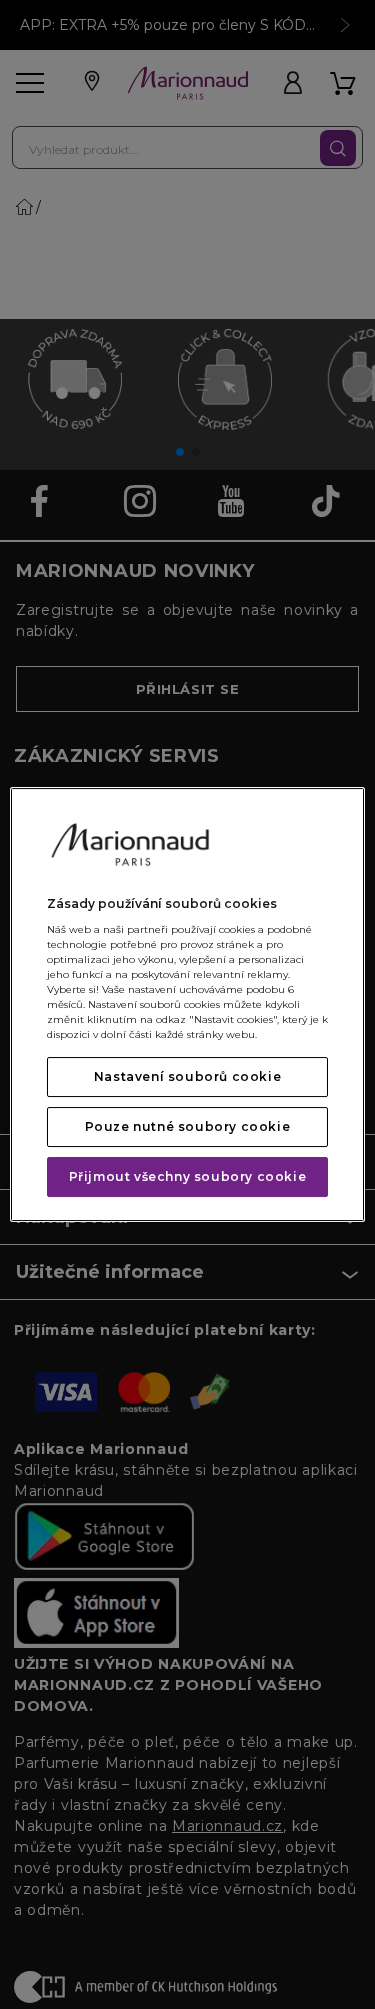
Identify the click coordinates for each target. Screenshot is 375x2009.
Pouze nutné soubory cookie (188, 1126)
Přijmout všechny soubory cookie (188, 1176)
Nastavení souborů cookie (187, 1076)
